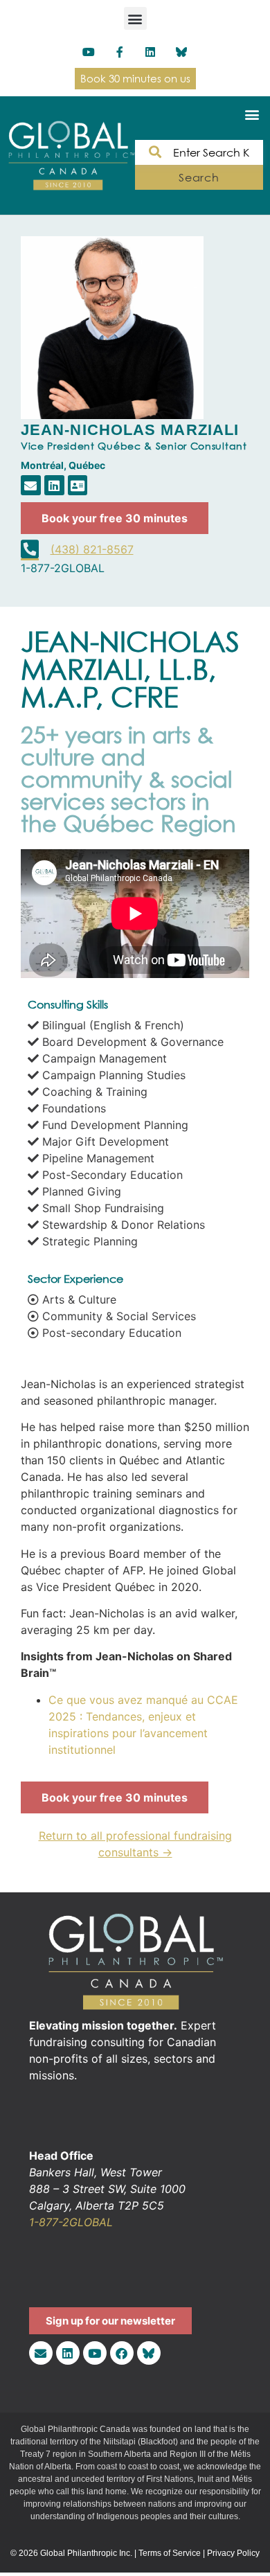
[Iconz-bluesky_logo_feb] (182, 52)
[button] (135, 18)
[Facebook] (122, 2353)
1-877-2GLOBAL (71, 2222)
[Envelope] (31, 485)
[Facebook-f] (119, 52)
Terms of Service (170, 2553)
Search (199, 177)
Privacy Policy (233, 2553)
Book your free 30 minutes (115, 518)
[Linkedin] (151, 52)
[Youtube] (88, 52)
